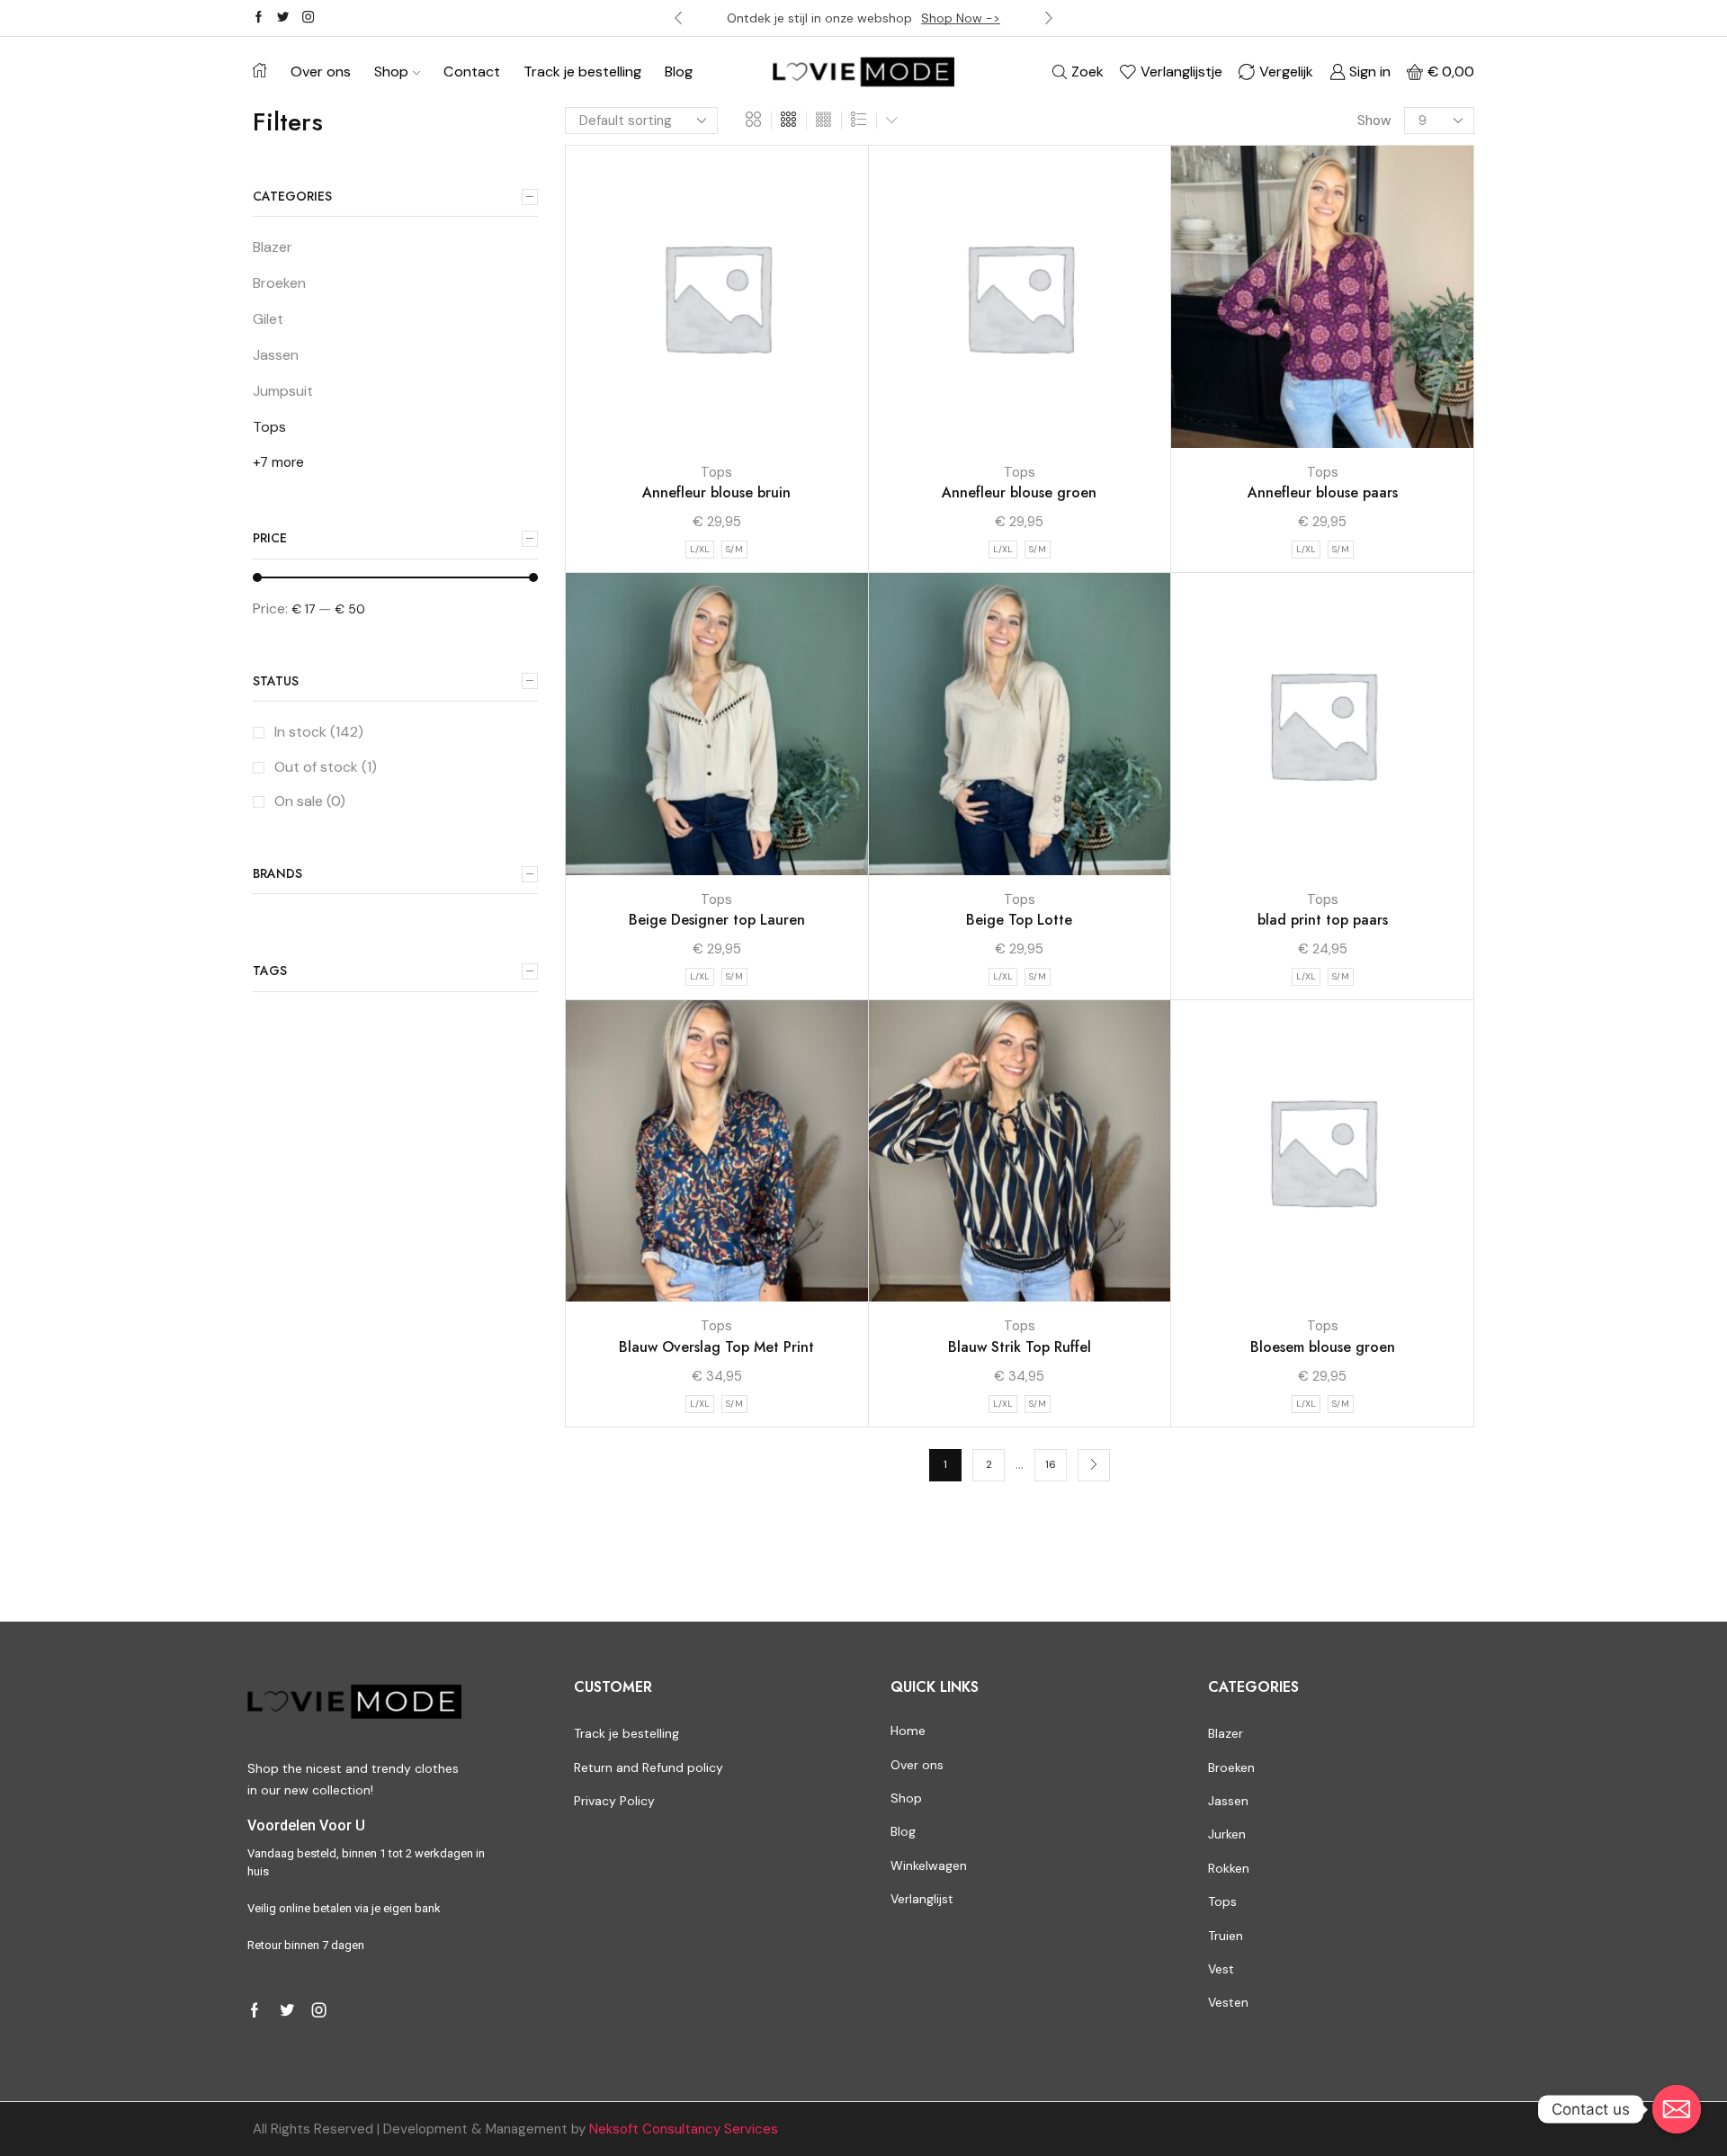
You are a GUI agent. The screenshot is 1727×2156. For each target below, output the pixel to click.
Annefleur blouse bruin (716, 492)
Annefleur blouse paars (1323, 492)
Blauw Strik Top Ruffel (1020, 1347)
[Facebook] (259, 18)
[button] (678, 18)
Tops (716, 472)
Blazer (273, 247)
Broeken (279, 283)
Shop (391, 72)
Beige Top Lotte (1019, 920)
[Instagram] (308, 18)
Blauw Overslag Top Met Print (716, 1347)
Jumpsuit (283, 391)
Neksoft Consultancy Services (684, 2129)
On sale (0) (310, 801)
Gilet (268, 319)
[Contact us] (1677, 2109)
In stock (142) (319, 732)
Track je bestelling (582, 72)
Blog (679, 72)
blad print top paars (1323, 920)
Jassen (276, 355)
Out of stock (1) (326, 767)
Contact (472, 72)
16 (1051, 1464)
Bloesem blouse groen (1323, 1347)
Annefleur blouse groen (1019, 492)
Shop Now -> (961, 18)
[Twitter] (283, 18)
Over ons (321, 72)
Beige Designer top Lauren (717, 920)
